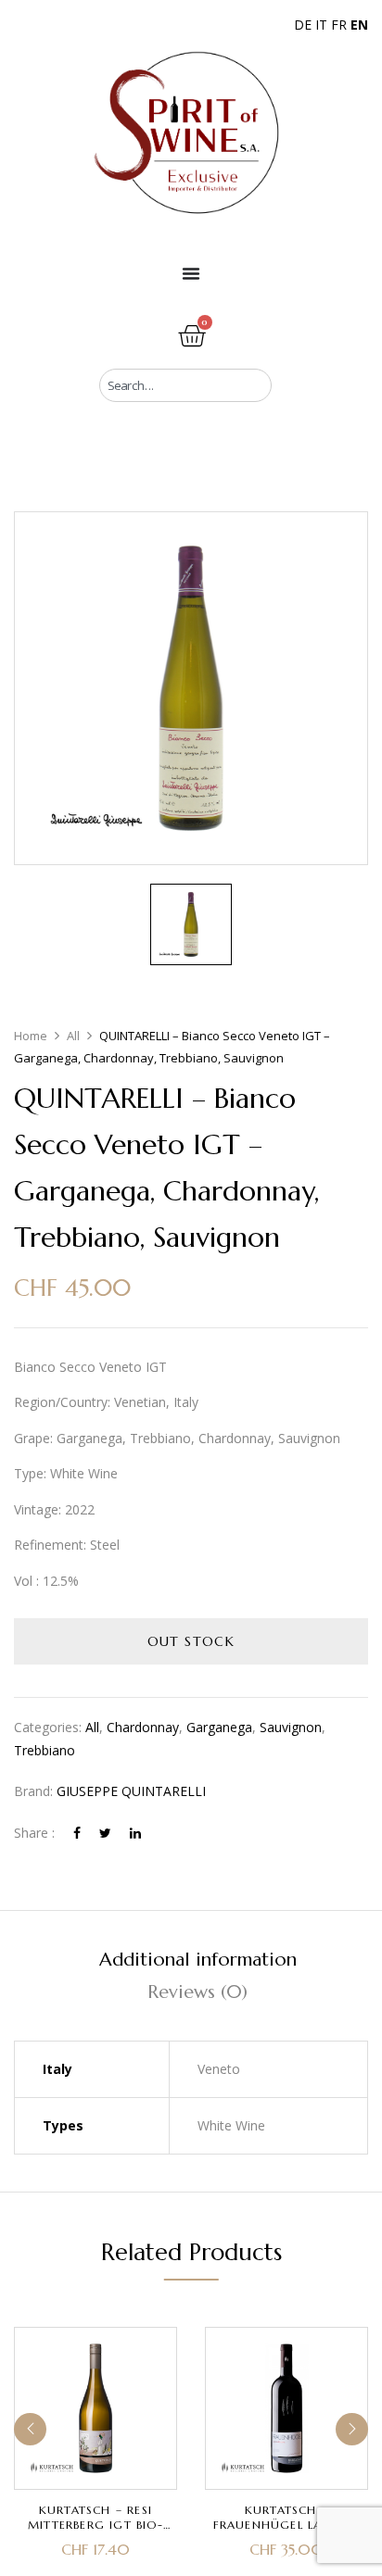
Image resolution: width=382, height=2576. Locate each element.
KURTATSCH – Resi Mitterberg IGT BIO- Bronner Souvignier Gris (96, 2532)
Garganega (219, 1727)
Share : (34, 1833)
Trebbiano (45, 1750)
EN (359, 25)
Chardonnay (143, 1727)
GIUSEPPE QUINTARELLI (131, 1791)
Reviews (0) (197, 1992)
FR (339, 25)
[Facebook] (77, 1833)
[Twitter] (105, 1833)
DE (303, 25)
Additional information (198, 1960)
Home (31, 1036)
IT (321, 25)
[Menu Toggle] (191, 273)
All (73, 1036)
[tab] (197, 1960)
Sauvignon (291, 1727)
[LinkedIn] (135, 1833)
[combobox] (185, 385)
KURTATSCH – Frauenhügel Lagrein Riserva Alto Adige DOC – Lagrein (286, 2532)
